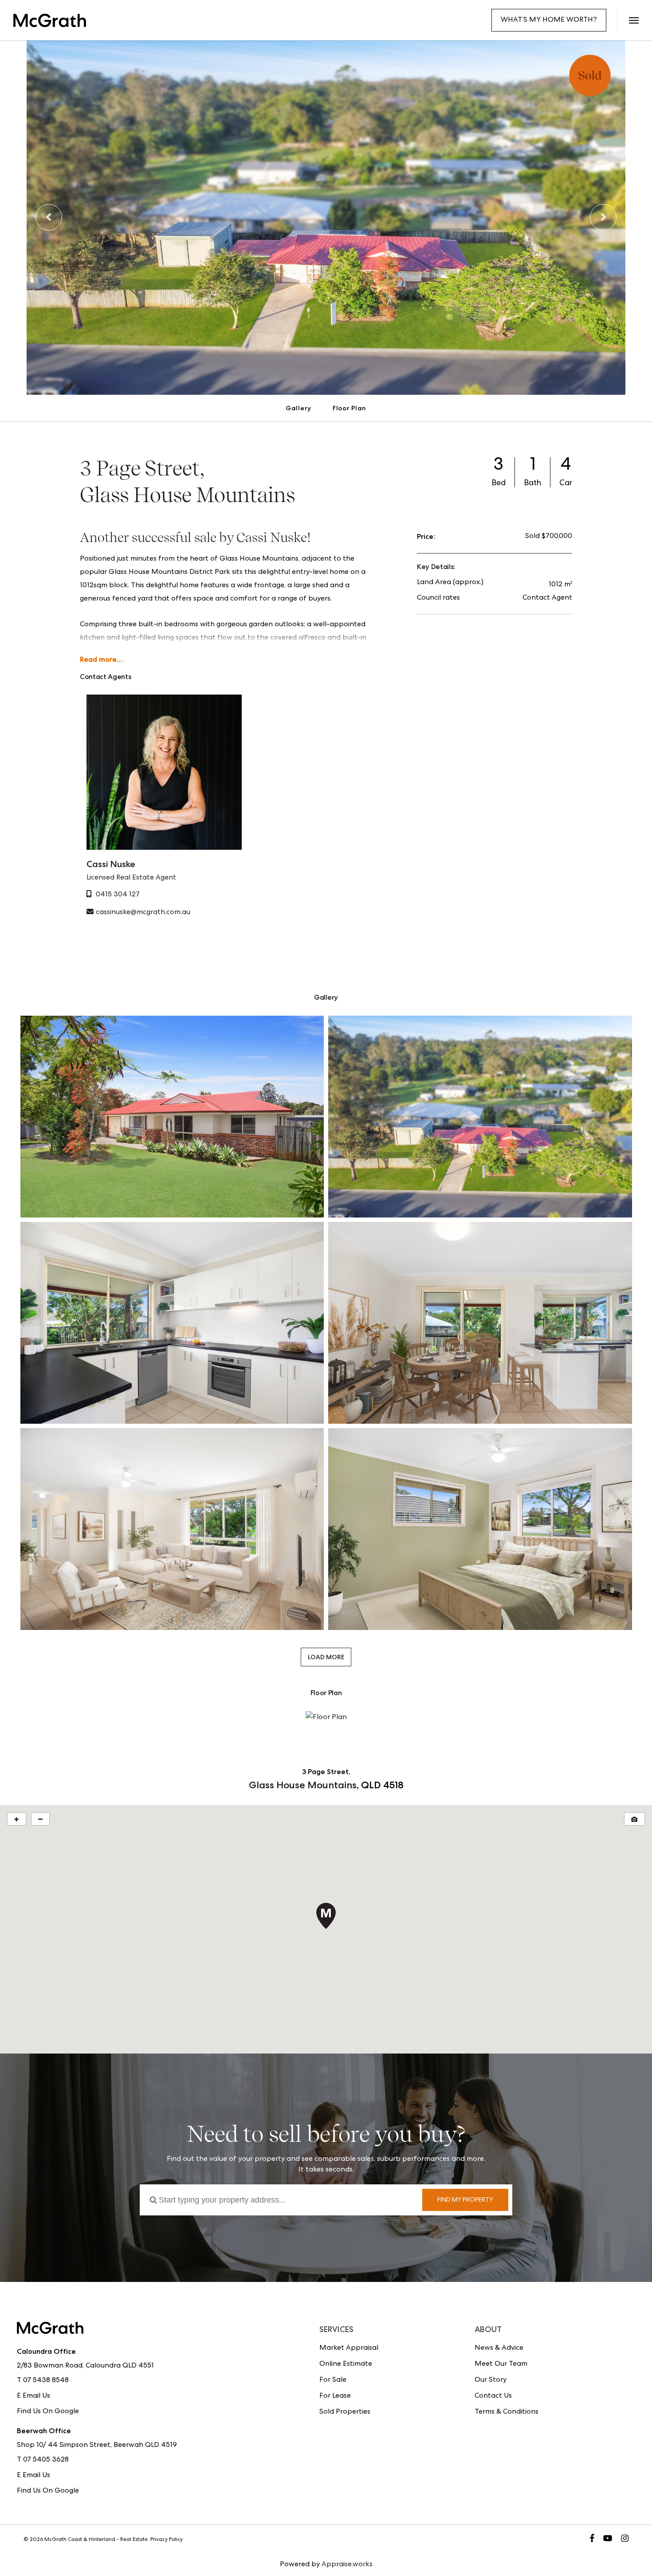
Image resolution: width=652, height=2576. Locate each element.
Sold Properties (345, 2412)
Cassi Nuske (111, 864)
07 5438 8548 (46, 2381)
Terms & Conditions (507, 2412)
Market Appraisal (349, 2348)
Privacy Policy (167, 2540)
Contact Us (493, 2396)
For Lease (335, 2396)
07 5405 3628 (46, 2460)
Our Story (491, 2380)
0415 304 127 (118, 895)
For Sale (333, 2380)
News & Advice (499, 2348)
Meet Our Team (501, 2364)
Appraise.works (347, 2565)
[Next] (603, 217)
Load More (326, 1657)
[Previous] (49, 217)
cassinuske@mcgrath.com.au (143, 913)
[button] (634, 20)
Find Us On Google (48, 2412)
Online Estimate (346, 2364)
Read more (98, 659)
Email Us (36, 2396)
